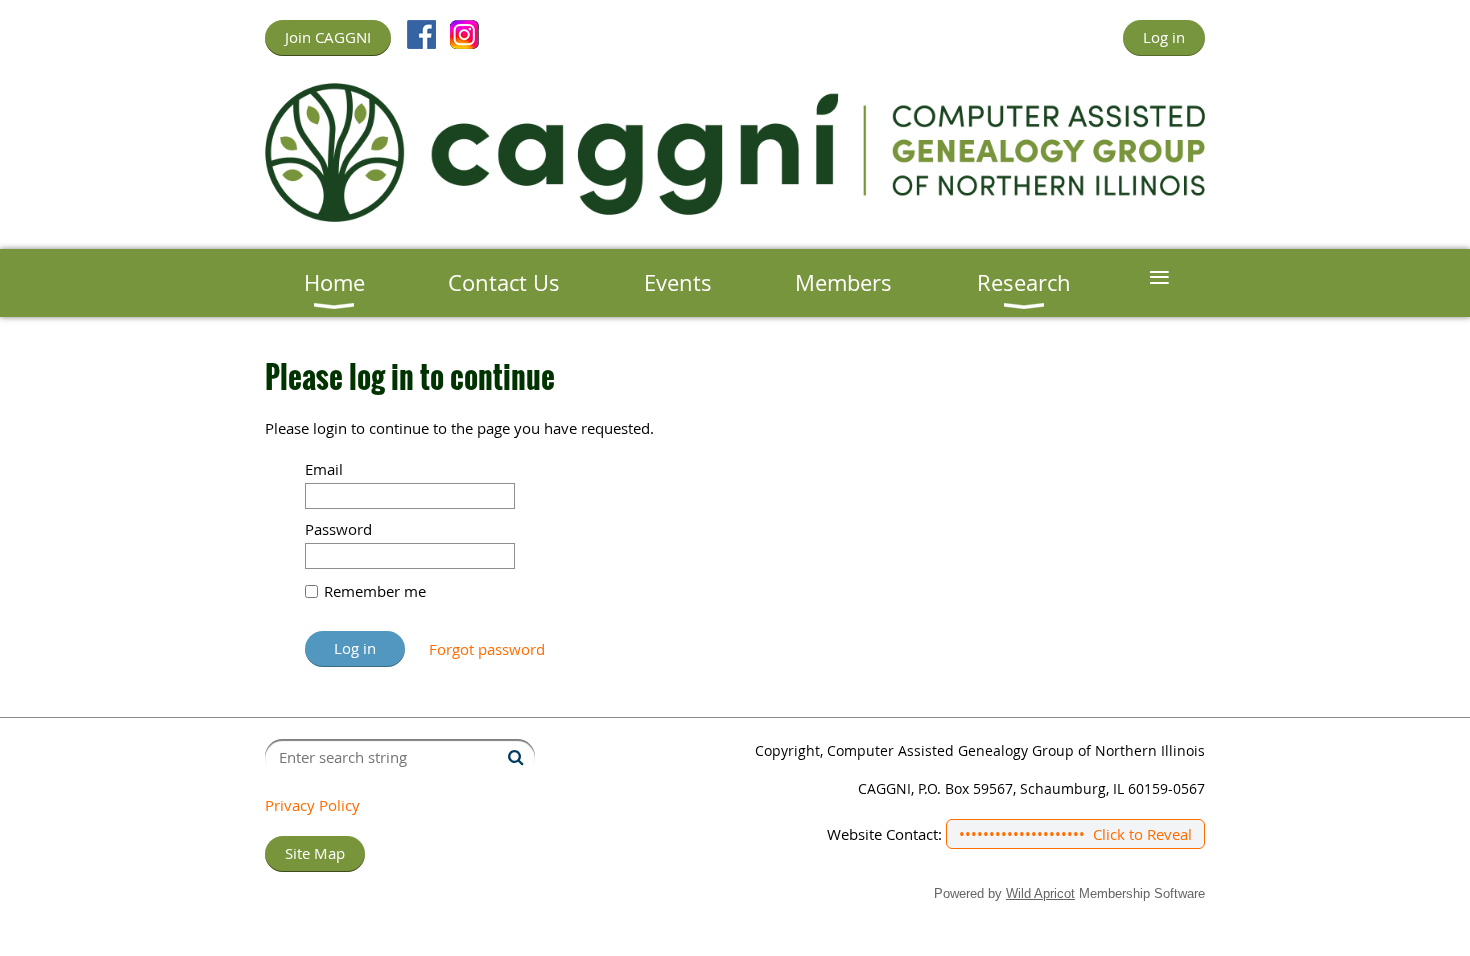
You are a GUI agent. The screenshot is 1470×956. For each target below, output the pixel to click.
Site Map (315, 853)
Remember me (375, 591)
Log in (1164, 37)
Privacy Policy (312, 805)
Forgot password (487, 649)
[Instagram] (464, 34)
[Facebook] (421, 34)
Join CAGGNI (328, 37)
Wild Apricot (1040, 893)
